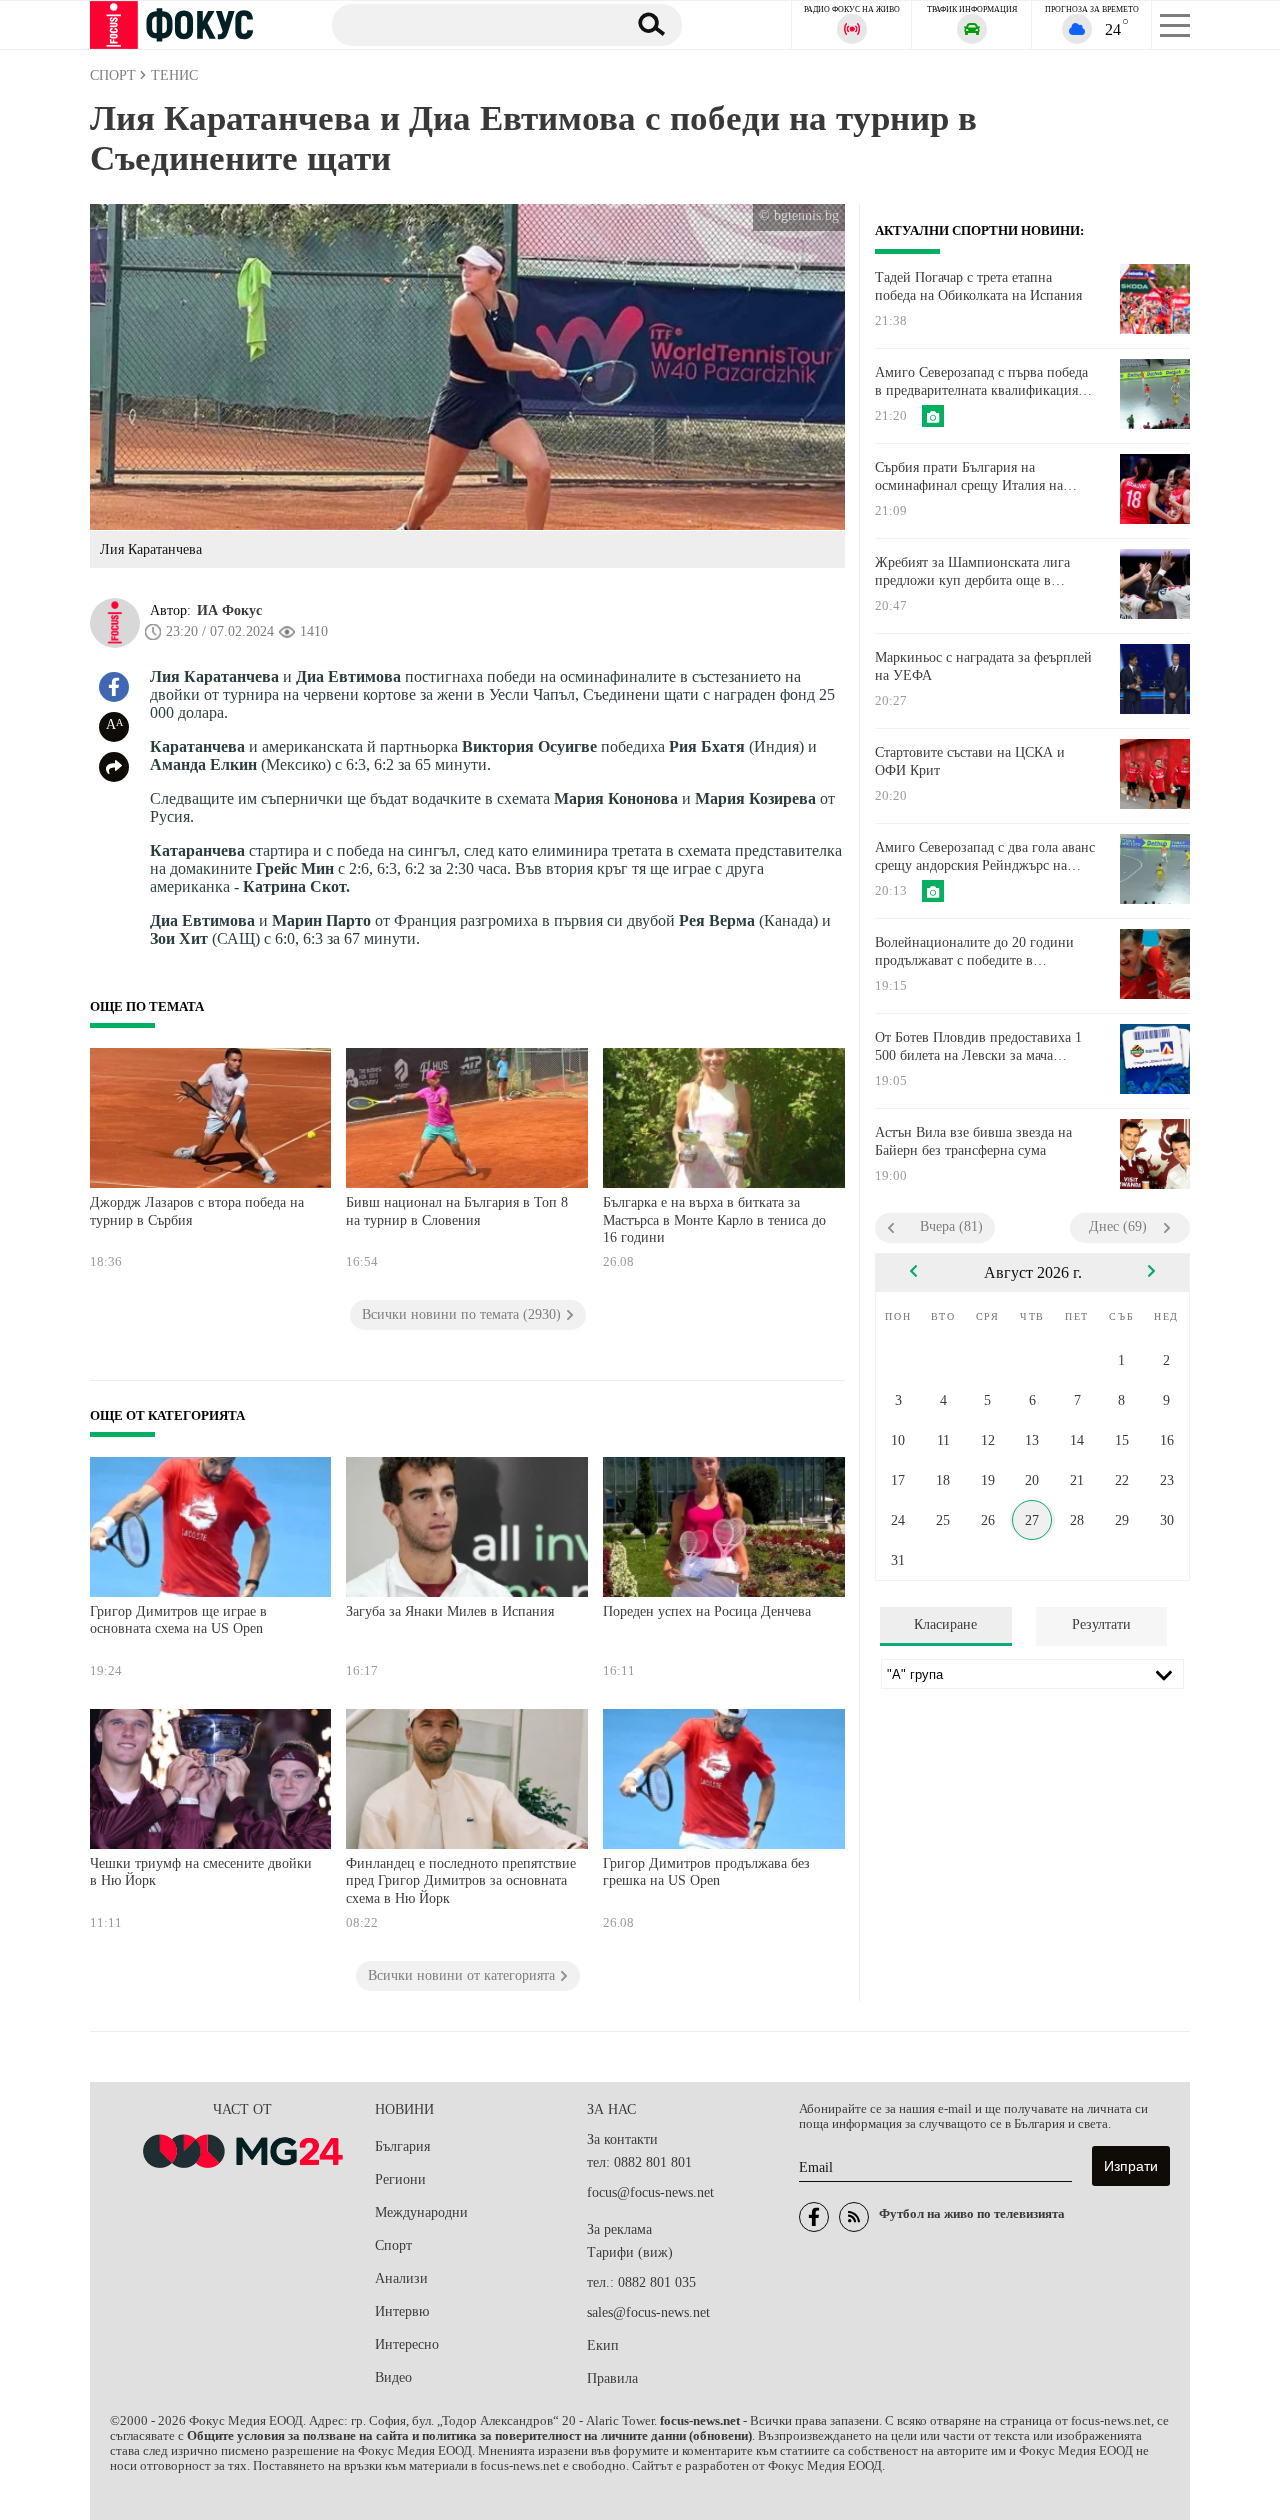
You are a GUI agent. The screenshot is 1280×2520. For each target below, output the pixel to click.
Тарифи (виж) (630, 2252)
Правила (612, 2378)
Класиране (945, 1624)
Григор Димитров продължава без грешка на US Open (706, 1872)
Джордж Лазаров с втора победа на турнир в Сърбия (197, 1211)
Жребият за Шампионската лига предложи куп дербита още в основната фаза (972, 572)
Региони (400, 2179)
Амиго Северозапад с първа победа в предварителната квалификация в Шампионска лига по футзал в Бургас (982, 382)
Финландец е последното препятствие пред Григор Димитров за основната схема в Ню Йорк (461, 1881)
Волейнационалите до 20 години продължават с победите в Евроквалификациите (974, 952)
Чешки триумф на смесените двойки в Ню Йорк (201, 1872)
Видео (393, 2377)
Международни (421, 2212)
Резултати (1101, 1624)
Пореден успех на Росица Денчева (707, 1611)
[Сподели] (114, 767)
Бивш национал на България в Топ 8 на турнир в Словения (457, 1211)
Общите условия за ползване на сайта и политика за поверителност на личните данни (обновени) (469, 2436)
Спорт (393, 2245)
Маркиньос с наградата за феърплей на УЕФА (983, 666)
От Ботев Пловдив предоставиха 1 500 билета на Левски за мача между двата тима (978, 1047)
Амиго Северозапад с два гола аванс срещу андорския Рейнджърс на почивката (985, 857)
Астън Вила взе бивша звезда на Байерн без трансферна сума (973, 1141)
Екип (603, 2345)
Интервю (402, 2311)
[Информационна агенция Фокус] (814, 2217)
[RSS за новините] (854, 2217)
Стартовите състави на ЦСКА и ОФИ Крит (970, 761)
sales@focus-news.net (648, 2312)
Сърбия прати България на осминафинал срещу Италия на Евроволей (969, 477)
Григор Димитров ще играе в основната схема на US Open (178, 1620)
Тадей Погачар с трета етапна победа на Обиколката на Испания (978, 286)
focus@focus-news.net (650, 2192)
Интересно (407, 2344)
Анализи (401, 2278)
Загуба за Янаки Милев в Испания (450, 1611)
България (402, 2146)
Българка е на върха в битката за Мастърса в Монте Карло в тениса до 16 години (714, 1220)
